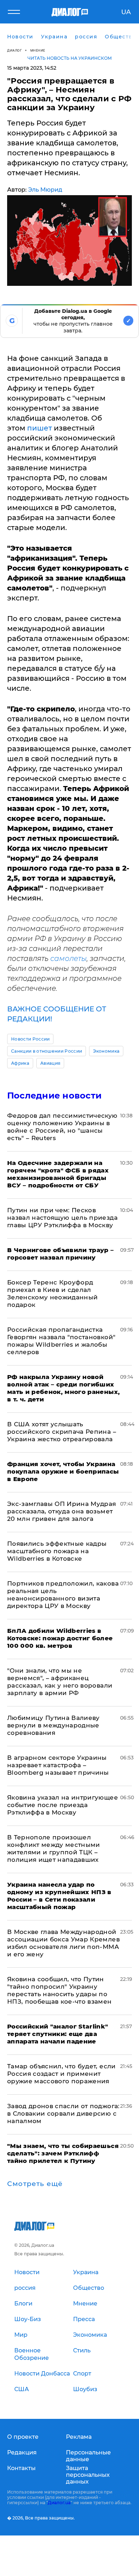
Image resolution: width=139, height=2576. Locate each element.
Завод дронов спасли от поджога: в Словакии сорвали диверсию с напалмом (63, 2113)
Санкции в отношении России (47, 1051)
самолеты (68, 958)
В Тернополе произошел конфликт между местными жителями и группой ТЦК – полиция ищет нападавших (54, 1848)
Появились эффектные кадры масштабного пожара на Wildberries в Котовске (57, 1551)
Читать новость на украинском (70, 58)
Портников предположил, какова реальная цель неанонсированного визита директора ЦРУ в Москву (63, 1595)
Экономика (106, 1051)
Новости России (30, 1039)
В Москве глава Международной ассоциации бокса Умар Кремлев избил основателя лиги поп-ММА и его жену (63, 1943)
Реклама (79, 2437)
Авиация (50, 1063)
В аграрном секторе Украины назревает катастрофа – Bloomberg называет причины (58, 1765)
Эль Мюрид (45, 190)
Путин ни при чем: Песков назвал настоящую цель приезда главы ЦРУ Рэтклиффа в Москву (62, 1218)
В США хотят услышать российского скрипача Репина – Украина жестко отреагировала (62, 1432)
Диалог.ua (59, 2503)
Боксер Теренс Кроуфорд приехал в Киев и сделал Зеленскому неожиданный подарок (52, 1294)
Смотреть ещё (35, 2184)
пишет (40, 428)
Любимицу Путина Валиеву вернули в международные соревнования (53, 1725)
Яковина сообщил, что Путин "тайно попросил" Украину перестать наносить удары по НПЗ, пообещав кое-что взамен (60, 1990)
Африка (20, 1063)
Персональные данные (88, 2456)
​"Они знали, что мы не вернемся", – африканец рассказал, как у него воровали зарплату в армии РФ (60, 1682)
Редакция (22, 2452)
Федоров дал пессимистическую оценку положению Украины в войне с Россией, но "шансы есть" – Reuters (62, 1127)
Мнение (38, 50)
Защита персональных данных (88, 2475)
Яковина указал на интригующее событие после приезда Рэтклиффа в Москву (63, 1805)
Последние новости (54, 1095)
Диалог (14, 50)
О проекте (23, 2437)
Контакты (21, 2468)
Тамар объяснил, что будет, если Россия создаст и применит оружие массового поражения (61, 2074)
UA (126, 12)
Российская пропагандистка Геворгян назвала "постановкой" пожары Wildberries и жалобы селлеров (61, 1341)
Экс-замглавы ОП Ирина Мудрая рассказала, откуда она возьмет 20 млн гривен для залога (62, 1511)
